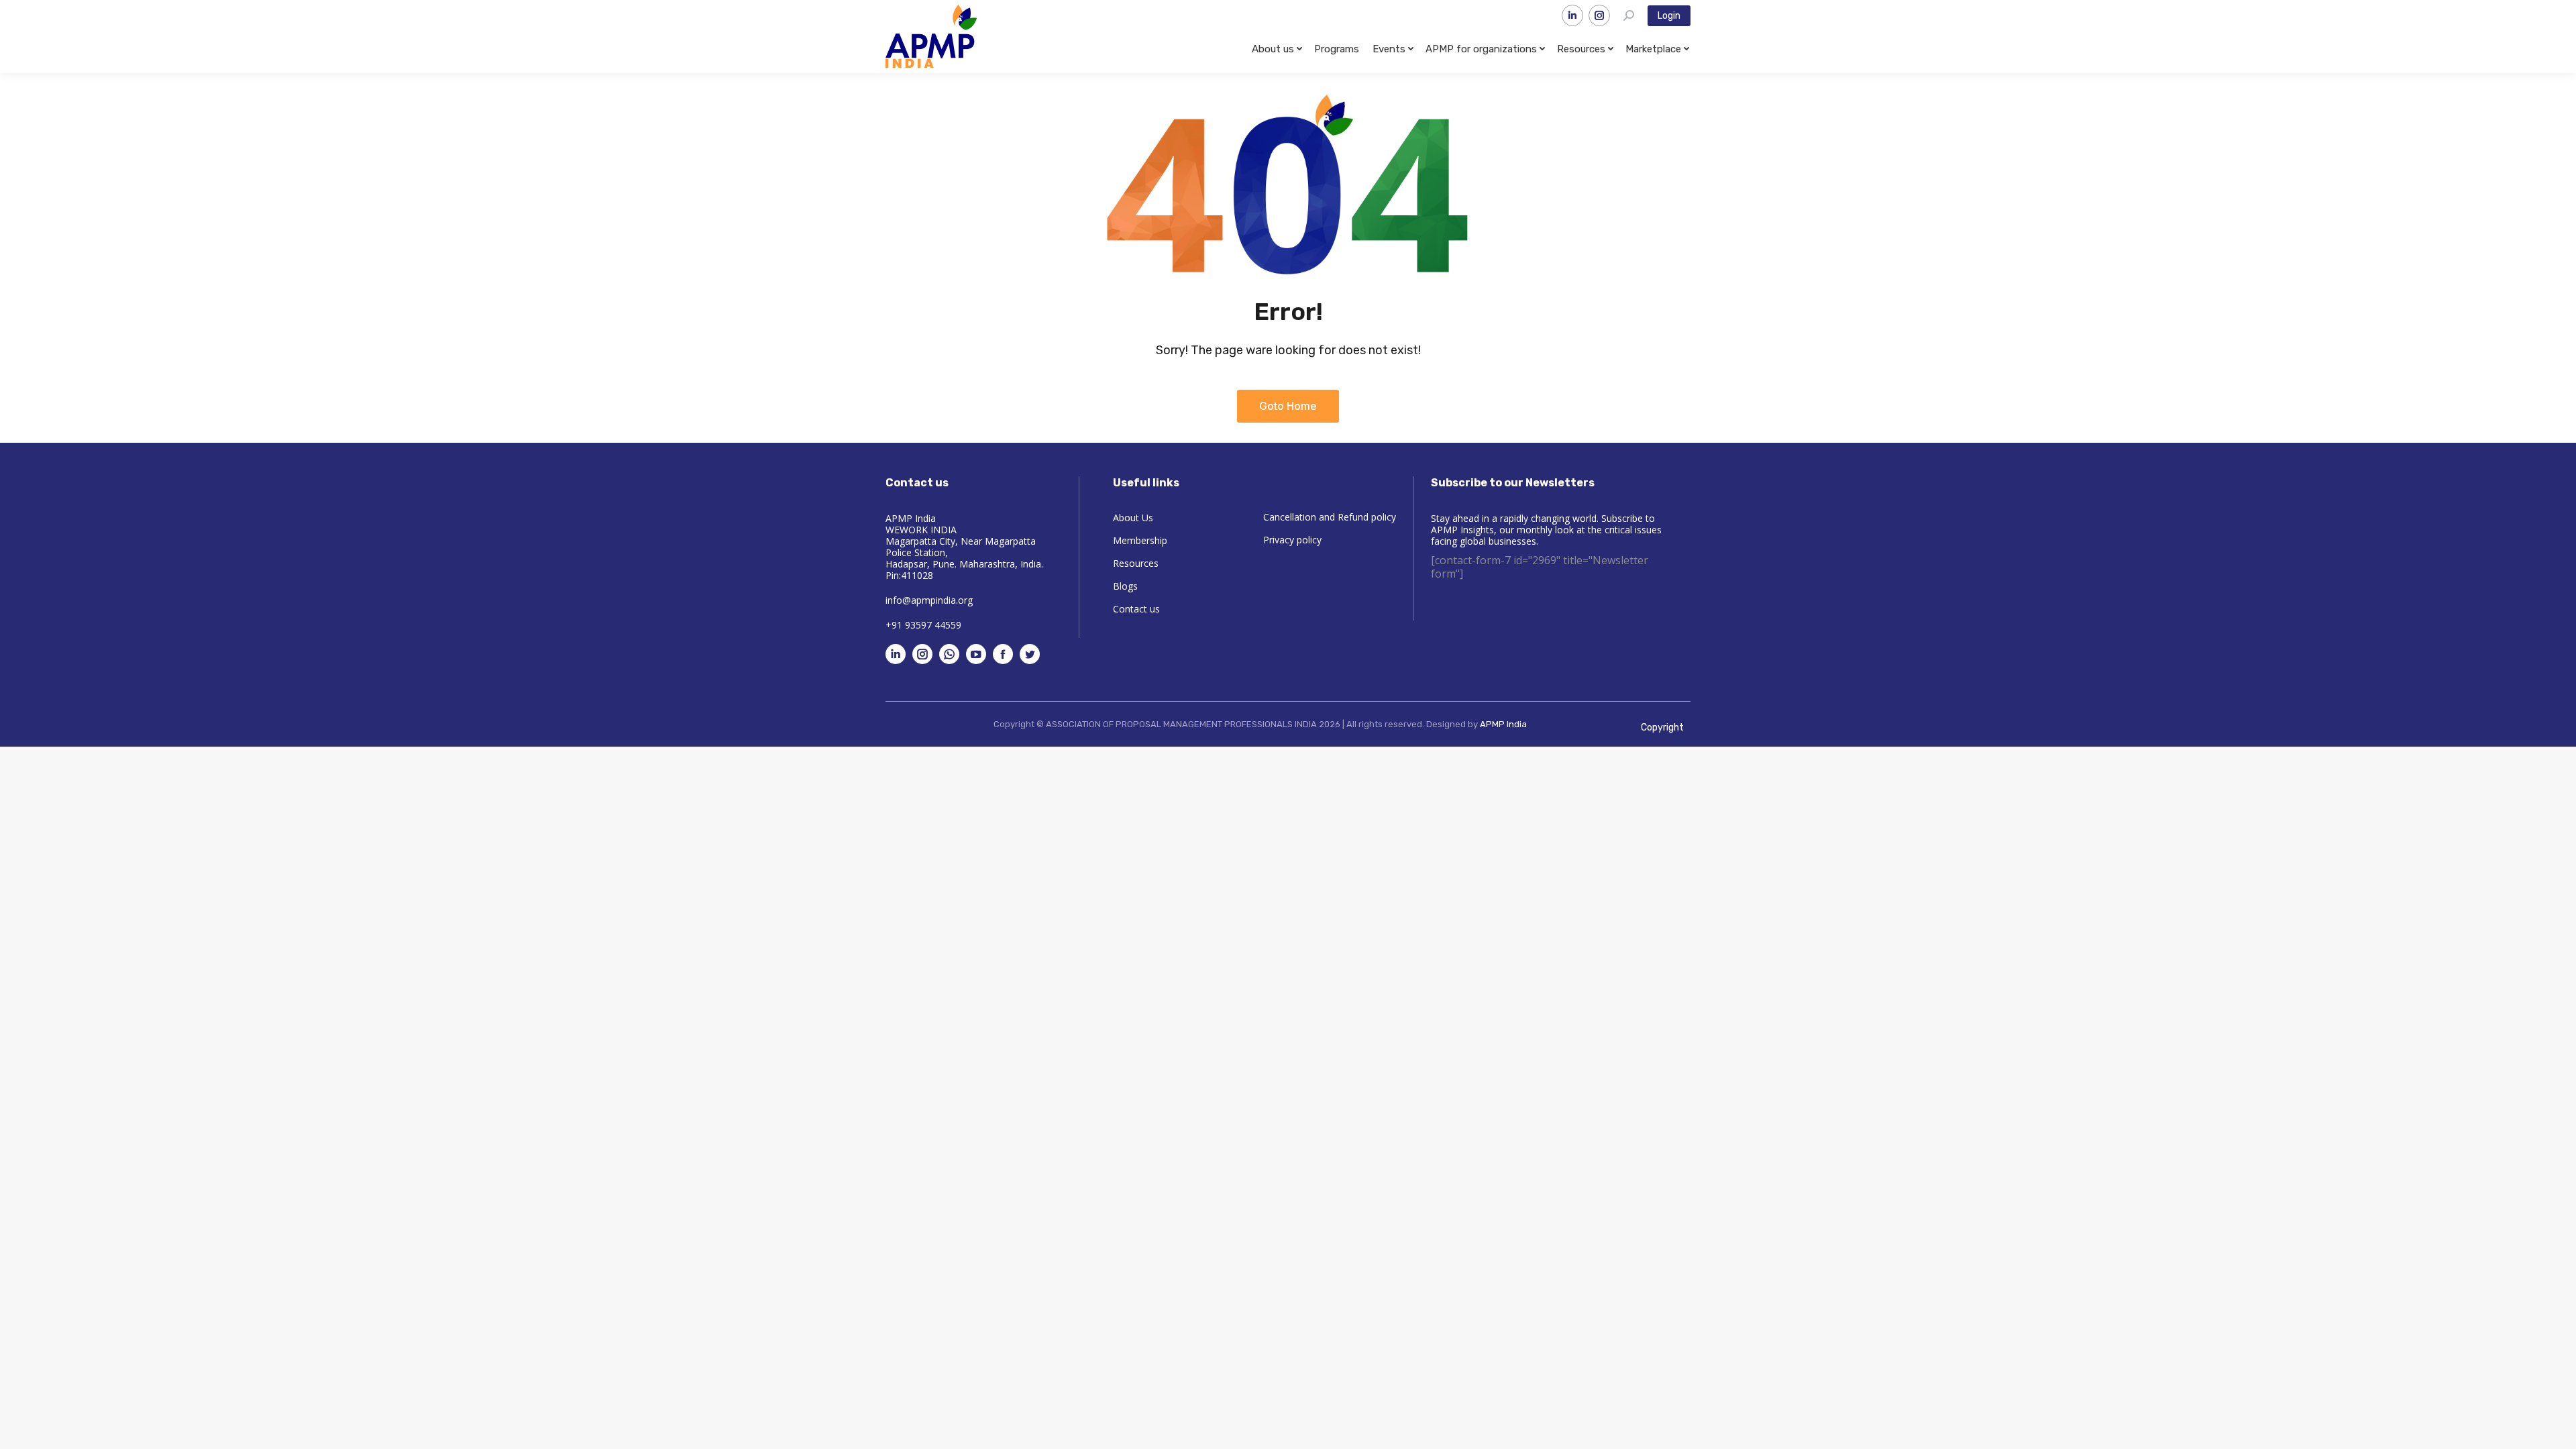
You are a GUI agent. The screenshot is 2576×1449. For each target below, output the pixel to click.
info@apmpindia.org (929, 600)
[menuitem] (1276, 49)
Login (1669, 16)
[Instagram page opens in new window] (1599, 15)
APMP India (1503, 724)
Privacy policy (1292, 540)
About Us (1133, 518)
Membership (1140, 541)
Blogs (1125, 586)
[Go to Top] (2556, 1429)
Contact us (1136, 609)
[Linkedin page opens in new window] (1572, 15)
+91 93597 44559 (923, 625)
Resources (1136, 563)
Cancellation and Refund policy (1330, 517)
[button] (1288, 406)
